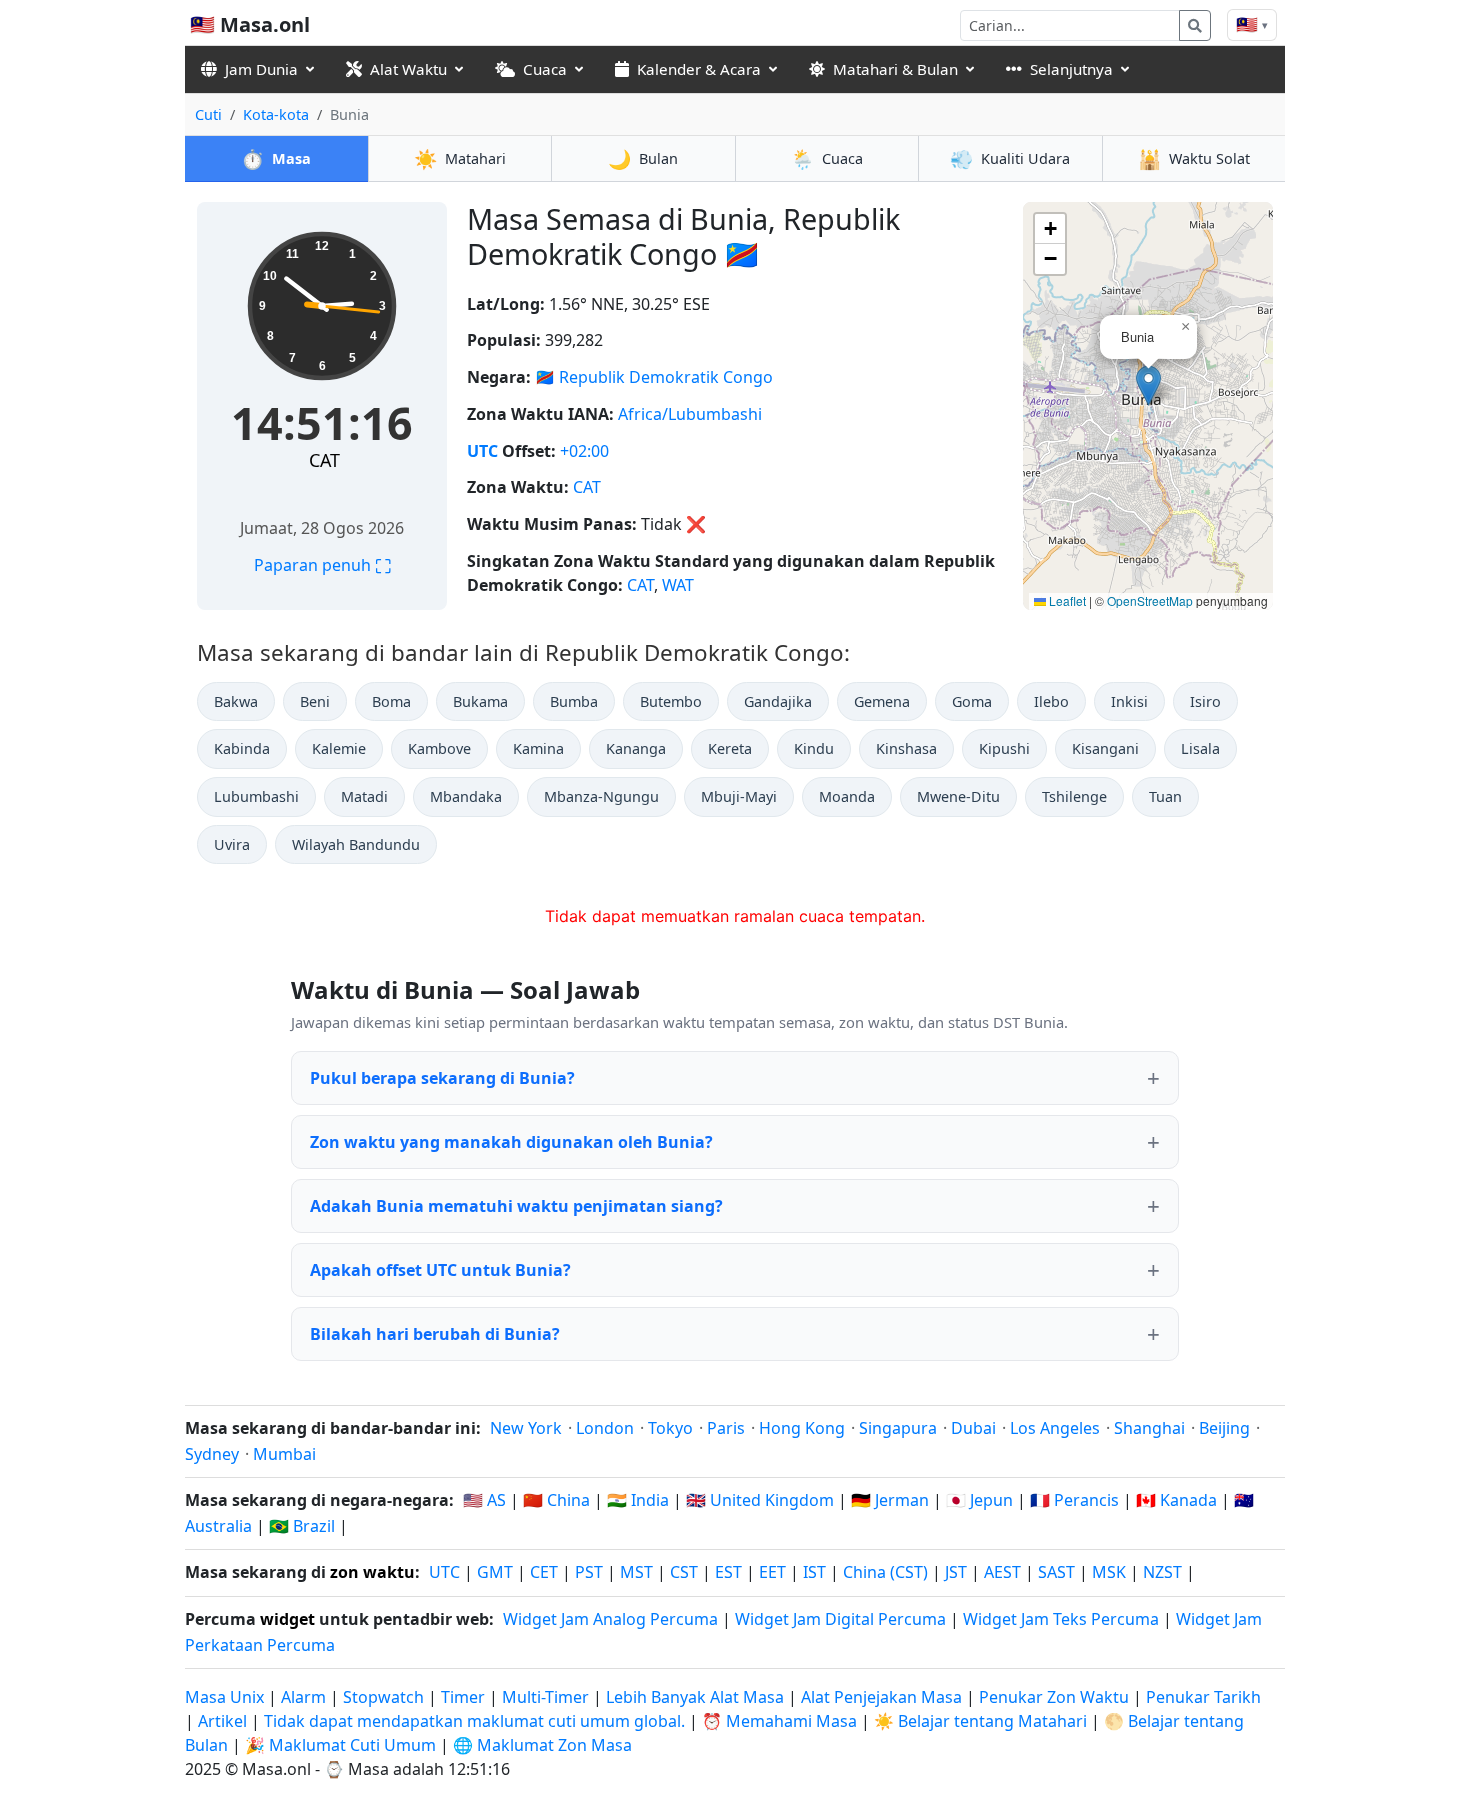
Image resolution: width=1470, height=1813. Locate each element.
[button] (1148, 385)
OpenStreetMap (1150, 600)
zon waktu (372, 1572)
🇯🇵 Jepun (979, 1500)
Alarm (303, 1697)
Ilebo (1051, 701)
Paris (726, 1428)
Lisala (1200, 748)
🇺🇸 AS (484, 1500)
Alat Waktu (408, 69)
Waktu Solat (1194, 158)
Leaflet (1066, 600)
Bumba (574, 701)
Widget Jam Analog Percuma (610, 1619)
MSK (1109, 1572)
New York (526, 1428)
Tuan (1165, 796)
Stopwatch (383, 1697)
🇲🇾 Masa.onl (250, 24)
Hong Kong (802, 1428)
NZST (1162, 1572)
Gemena (882, 701)
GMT (495, 1572)
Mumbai (284, 1454)
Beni (315, 701)
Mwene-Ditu (958, 796)
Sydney (212, 1454)
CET (544, 1572)
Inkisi (1129, 701)
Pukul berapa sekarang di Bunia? (442, 1078)
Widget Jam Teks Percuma (1061, 1619)
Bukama (480, 701)
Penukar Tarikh (1203, 1697)
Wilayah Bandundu (356, 844)
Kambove (439, 748)
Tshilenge (1074, 796)
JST (956, 1572)
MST (636, 1572)
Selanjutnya (1071, 69)
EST (728, 1572)
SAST (1056, 1572)
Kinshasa (906, 748)
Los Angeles (1055, 1428)
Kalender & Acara (699, 69)
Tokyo (670, 1428)
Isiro (1205, 701)
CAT (324, 460)
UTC (482, 451)
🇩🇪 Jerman (890, 1500)
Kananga (636, 748)
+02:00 (584, 451)
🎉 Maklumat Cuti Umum (340, 1745)
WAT (678, 585)
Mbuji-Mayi (739, 796)
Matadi (364, 796)
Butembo (671, 701)
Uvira (232, 844)
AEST (1002, 1572)
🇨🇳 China (556, 1500)
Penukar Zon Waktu (1056, 1697)
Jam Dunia (261, 69)
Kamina (538, 748)
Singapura (898, 1428)
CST (684, 1572)
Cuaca (545, 69)
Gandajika (778, 701)
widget (287, 1619)
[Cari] (1195, 25)
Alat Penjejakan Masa (883, 1697)
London (605, 1428)
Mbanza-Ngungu (601, 796)
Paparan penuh (322, 565)
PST (589, 1572)
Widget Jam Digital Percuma (840, 1619)
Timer (463, 1697)
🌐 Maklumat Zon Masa (542, 1745)
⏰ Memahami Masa (779, 1721)
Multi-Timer (545, 1697)
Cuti (208, 114)
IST (814, 1572)
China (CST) (885, 1572)
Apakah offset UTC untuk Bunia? (440, 1270)
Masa (276, 158)
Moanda (847, 796)
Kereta (730, 748)
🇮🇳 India (638, 1500)
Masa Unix (224, 1697)
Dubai (973, 1428)
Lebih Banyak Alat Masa (697, 1697)
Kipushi (1004, 748)
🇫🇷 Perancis (1074, 1500)
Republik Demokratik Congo (666, 377)
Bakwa (236, 701)
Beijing (1224, 1428)
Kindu (814, 748)
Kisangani (1105, 748)
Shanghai (1149, 1428)
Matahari (460, 158)
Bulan (643, 158)
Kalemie (339, 748)
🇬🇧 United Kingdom (760, 1500)
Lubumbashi (256, 796)
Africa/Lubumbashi (690, 414)
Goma (972, 701)
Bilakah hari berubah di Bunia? (435, 1334)
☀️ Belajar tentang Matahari (980, 1721)
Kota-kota (276, 114)
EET (772, 1572)
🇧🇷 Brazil (302, 1526)
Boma (391, 701)
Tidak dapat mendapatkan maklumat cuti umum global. (474, 1721)
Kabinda (242, 748)
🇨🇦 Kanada (1176, 1500)
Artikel (222, 1721)
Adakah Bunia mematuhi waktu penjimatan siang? (516, 1206)
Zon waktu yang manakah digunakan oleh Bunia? (511, 1142)
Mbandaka (466, 796)
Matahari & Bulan (895, 69)
